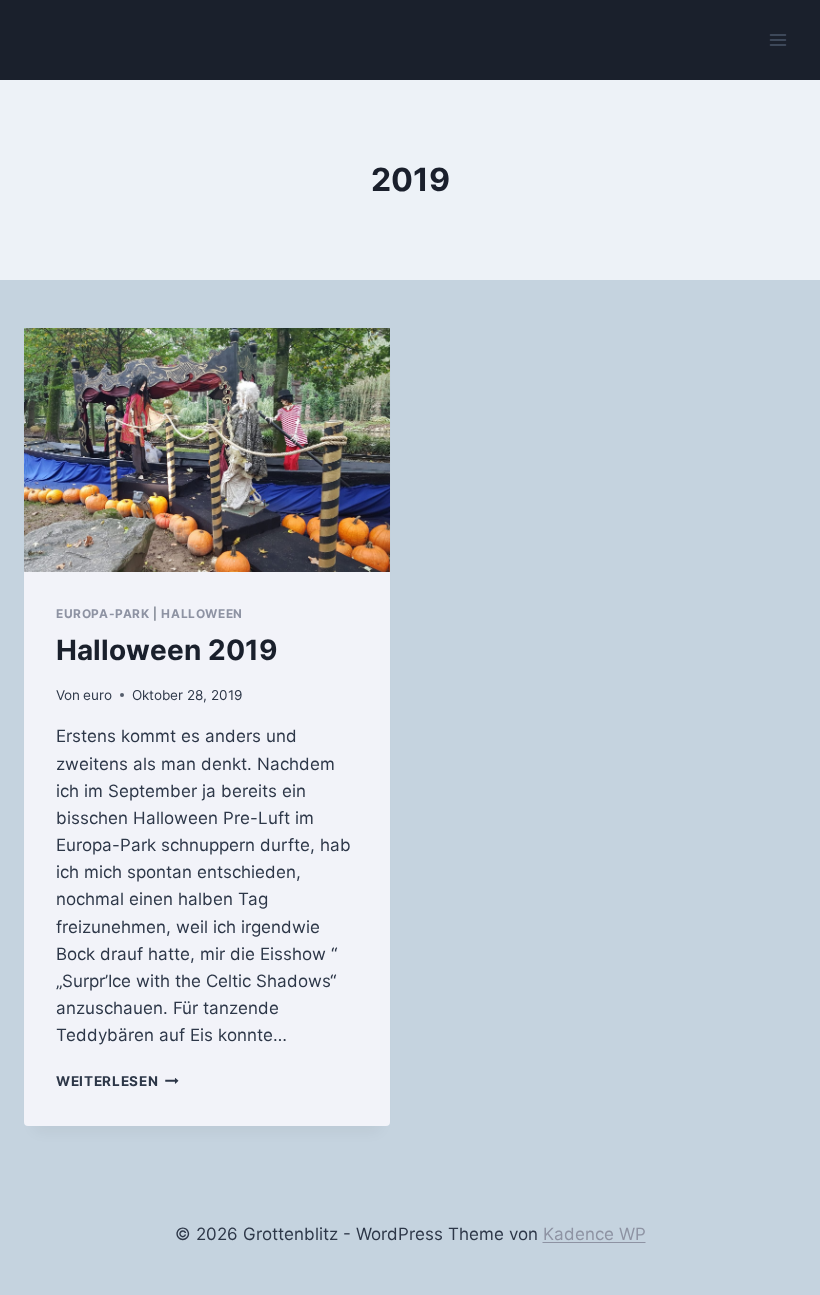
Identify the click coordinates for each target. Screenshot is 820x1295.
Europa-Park (103, 613)
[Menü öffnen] (777, 39)
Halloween (201, 613)
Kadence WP (594, 1234)
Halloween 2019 (166, 650)
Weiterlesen (117, 1081)
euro (97, 695)
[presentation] (207, 450)
